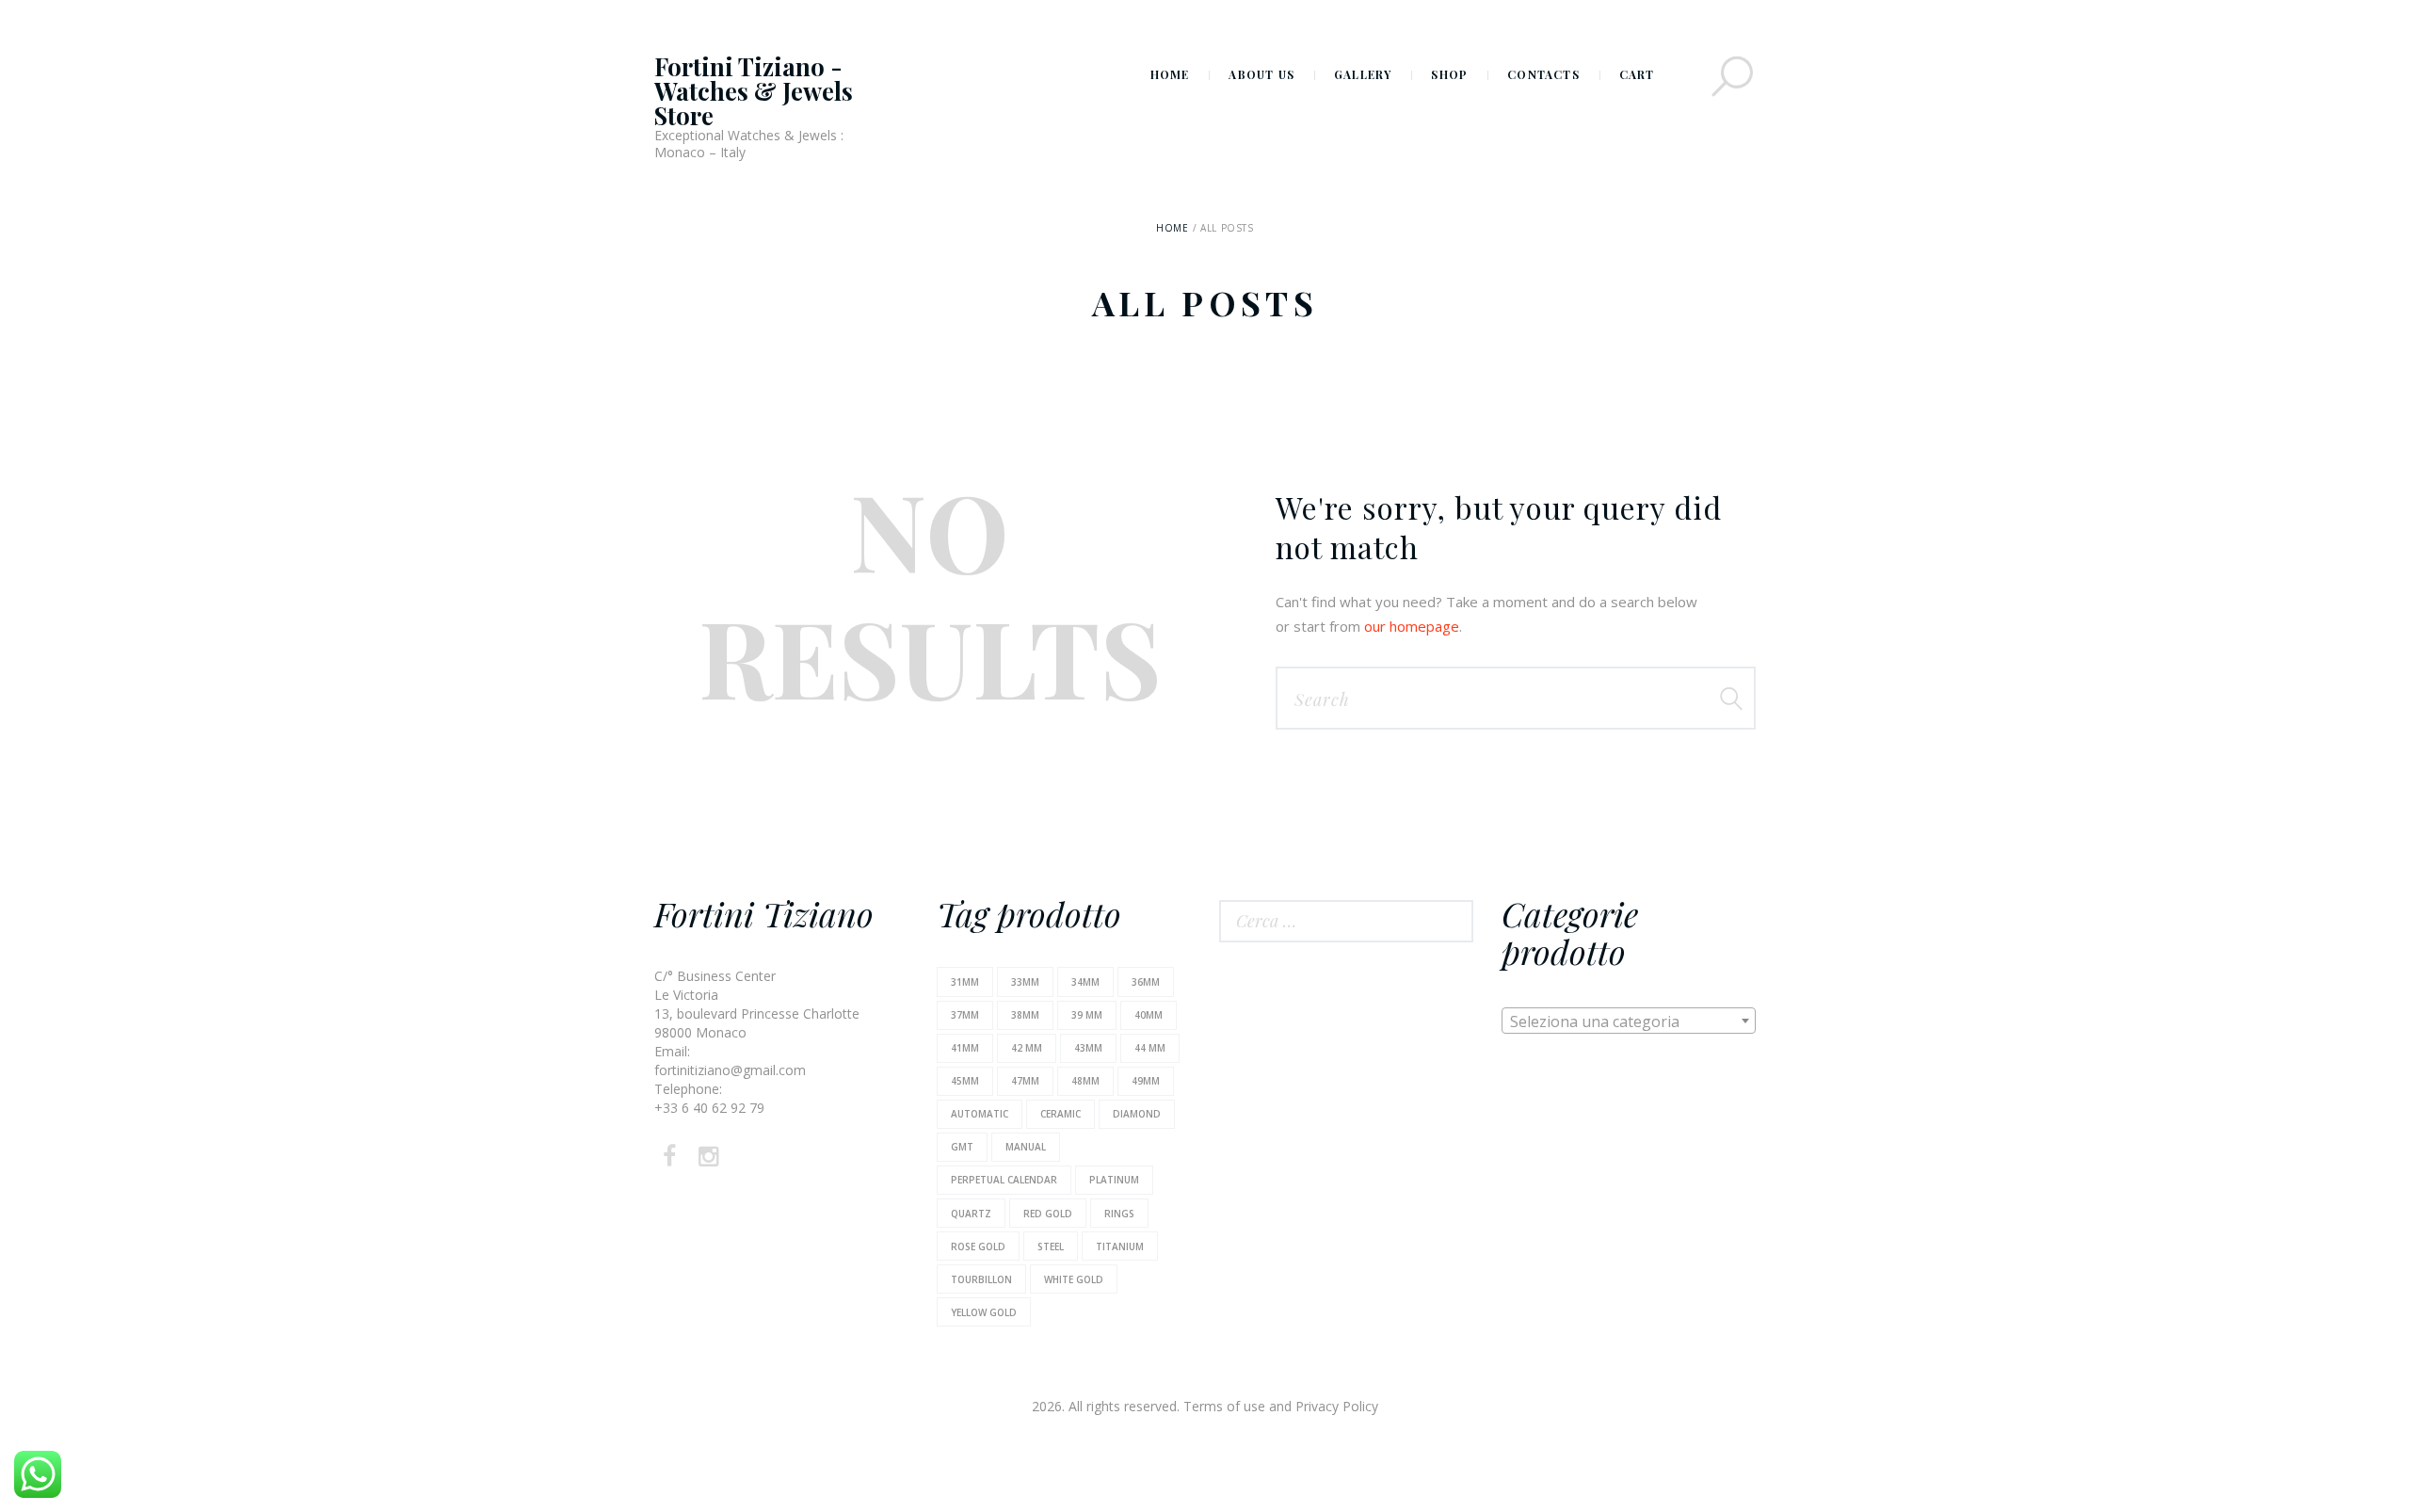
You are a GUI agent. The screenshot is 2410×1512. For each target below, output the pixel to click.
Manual (1026, 1147)
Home (1172, 228)
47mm (1025, 1081)
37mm (965, 1015)
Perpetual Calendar (1004, 1180)
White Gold (1074, 1279)
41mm (965, 1048)
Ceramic (1060, 1114)
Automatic (980, 1114)
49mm (1146, 1081)
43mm (1088, 1048)
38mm (1025, 1015)
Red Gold (1048, 1214)
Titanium (1120, 1247)
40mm (1149, 1015)
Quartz (971, 1214)
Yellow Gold (984, 1312)
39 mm (1087, 1015)
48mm (1085, 1081)
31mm (965, 982)
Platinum (1114, 1180)
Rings (1119, 1214)
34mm (1085, 982)
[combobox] (1629, 1021)
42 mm (1027, 1048)
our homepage (1412, 626)
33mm (1025, 982)
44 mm (1150, 1048)
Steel (1051, 1247)
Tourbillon (981, 1279)
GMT (962, 1147)
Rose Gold (978, 1247)
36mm (1146, 982)
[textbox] (1629, 1021)
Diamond (1137, 1114)
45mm (965, 1081)
